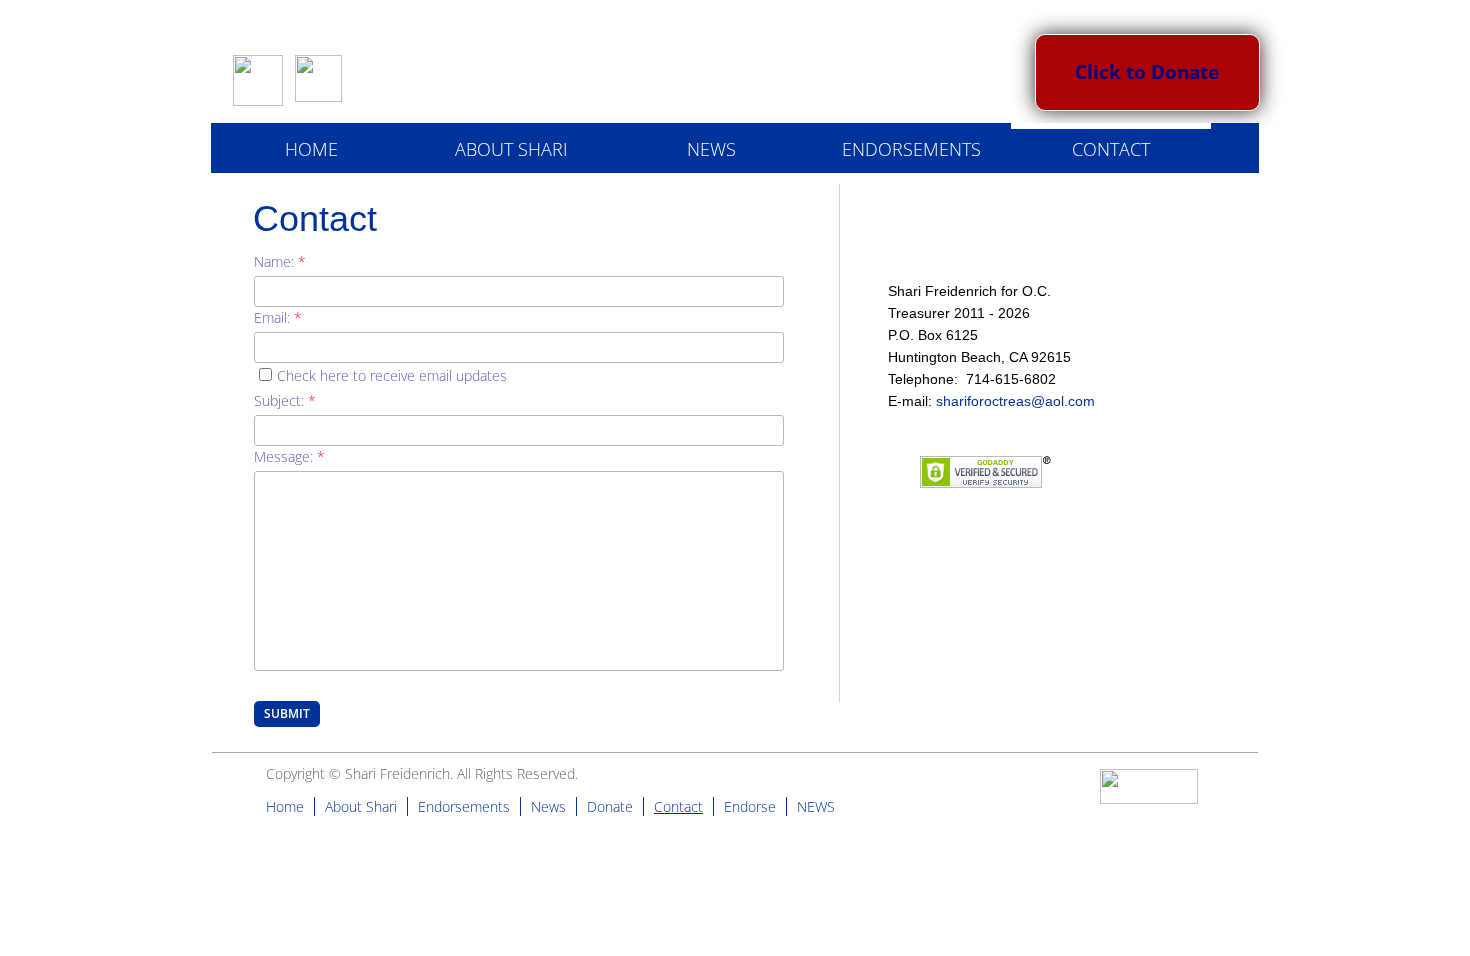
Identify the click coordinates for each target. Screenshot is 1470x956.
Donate (610, 806)
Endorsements (911, 149)
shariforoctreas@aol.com (1015, 401)
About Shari (511, 149)
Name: (280, 261)
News (548, 806)
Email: (278, 317)
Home (311, 149)
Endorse (750, 806)
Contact (1111, 149)
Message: (289, 456)
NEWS (711, 149)
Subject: (285, 400)
